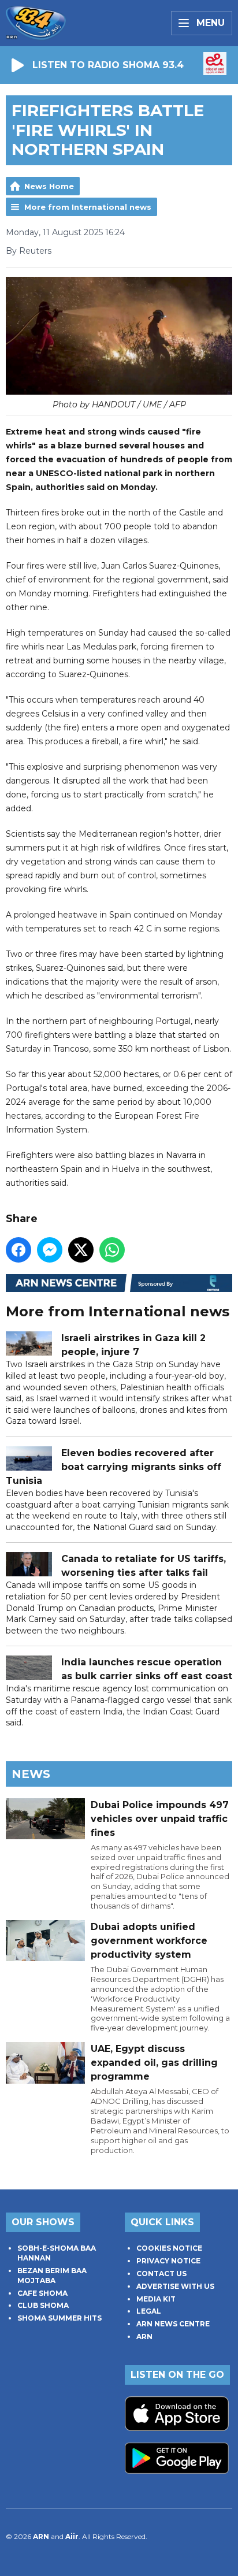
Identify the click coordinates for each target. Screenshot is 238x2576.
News (31, 1774)
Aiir (72, 2536)
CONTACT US (161, 2274)
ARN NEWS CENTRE (173, 2324)
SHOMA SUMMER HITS (59, 2318)
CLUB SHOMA (43, 2305)
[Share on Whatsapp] (112, 1250)
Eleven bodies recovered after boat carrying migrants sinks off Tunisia (114, 1467)
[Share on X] (81, 1250)
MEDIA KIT (156, 2299)
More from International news (88, 207)
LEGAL (149, 2311)
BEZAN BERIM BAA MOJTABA (52, 2276)
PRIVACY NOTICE (168, 2261)
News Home (49, 186)
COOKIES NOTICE (169, 2248)
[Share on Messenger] (50, 1250)
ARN (144, 2336)
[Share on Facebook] (18, 1250)
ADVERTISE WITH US (175, 2286)
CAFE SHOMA (42, 2293)
